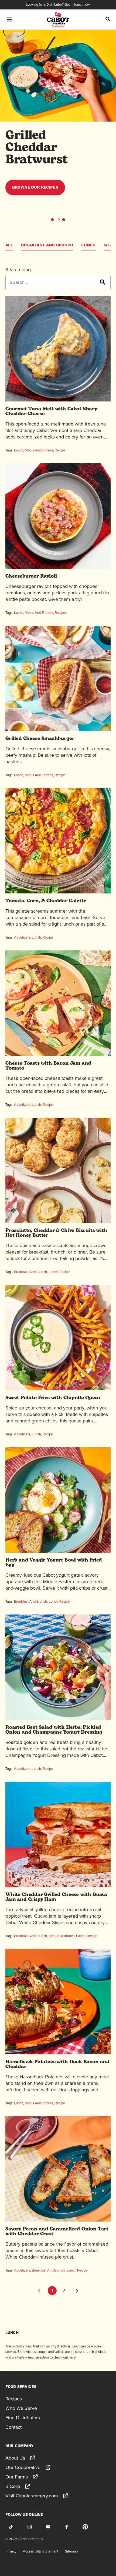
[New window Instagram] (29, 2527)
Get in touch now (77, 4)
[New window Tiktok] (11, 2527)
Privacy (11, 2551)
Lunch (88, 245)
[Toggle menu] (9, 19)
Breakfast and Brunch (47, 245)
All (9, 245)
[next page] (77, 2291)
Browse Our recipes (35, 187)
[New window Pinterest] (85, 2527)
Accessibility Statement (41, 2551)
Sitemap (71, 2551)
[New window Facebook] (67, 2527)
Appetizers (22, 937)
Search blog (18, 270)
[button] (52, 220)
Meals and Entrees (39, 450)
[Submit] (102, 282)
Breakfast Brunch (62, 1936)
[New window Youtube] (48, 2527)
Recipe (60, 450)
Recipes (61, 613)
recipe (60, 775)
